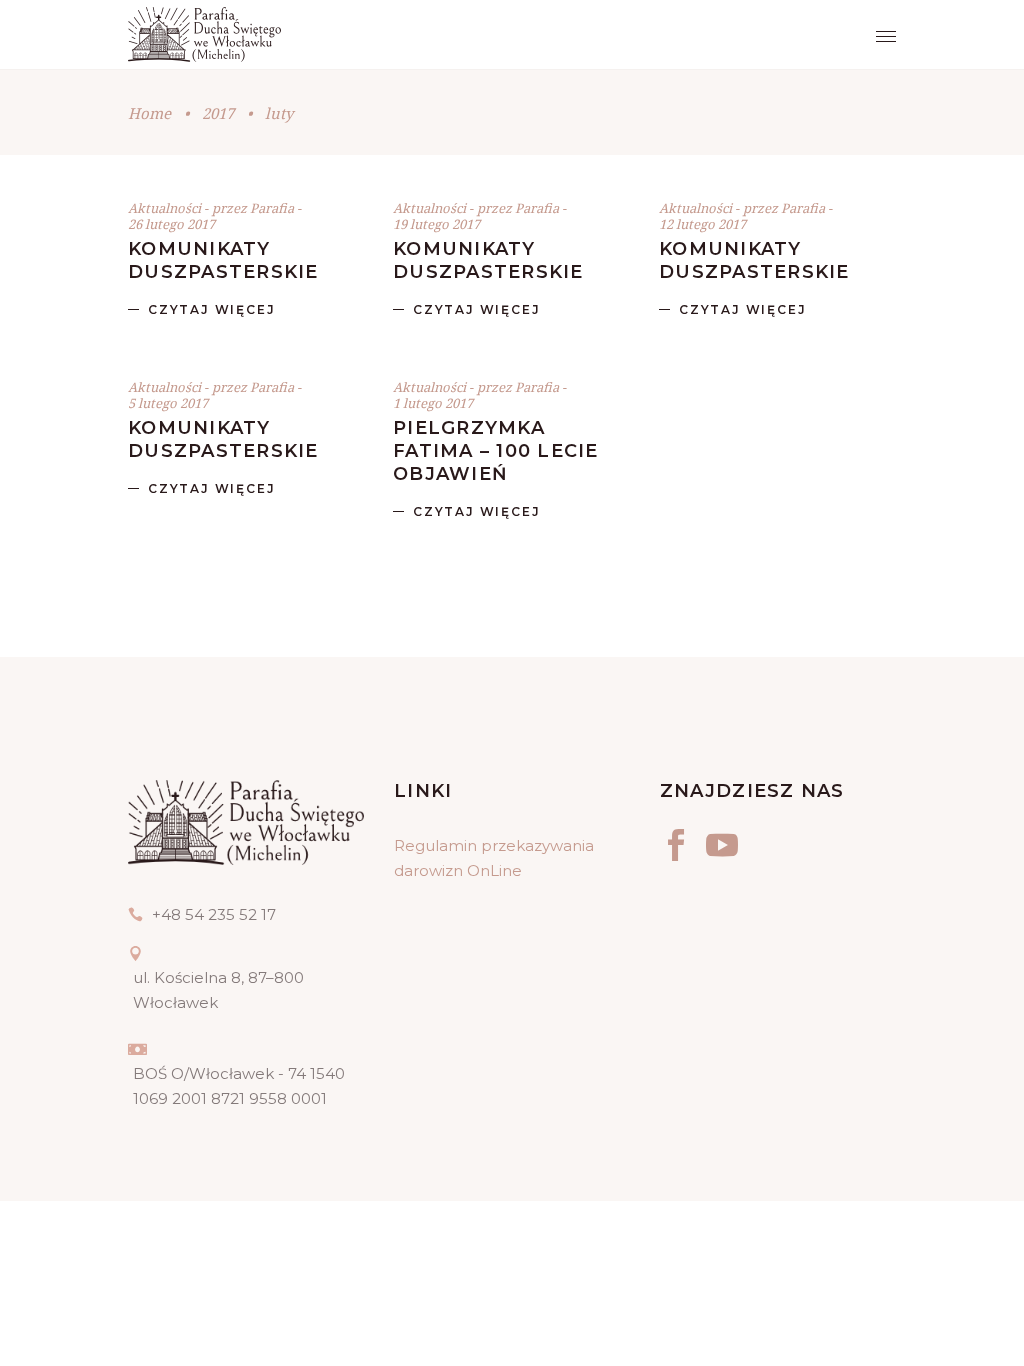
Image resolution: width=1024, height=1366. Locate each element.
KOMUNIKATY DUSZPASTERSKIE (223, 260)
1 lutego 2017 (433, 403)
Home (149, 113)
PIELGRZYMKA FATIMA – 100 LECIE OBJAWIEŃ (496, 451)
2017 (218, 113)
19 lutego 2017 (436, 224)
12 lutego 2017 (702, 224)
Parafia (273, 208)
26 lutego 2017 (171, 224)
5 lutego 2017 (168, 403)
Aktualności (164, 208)
